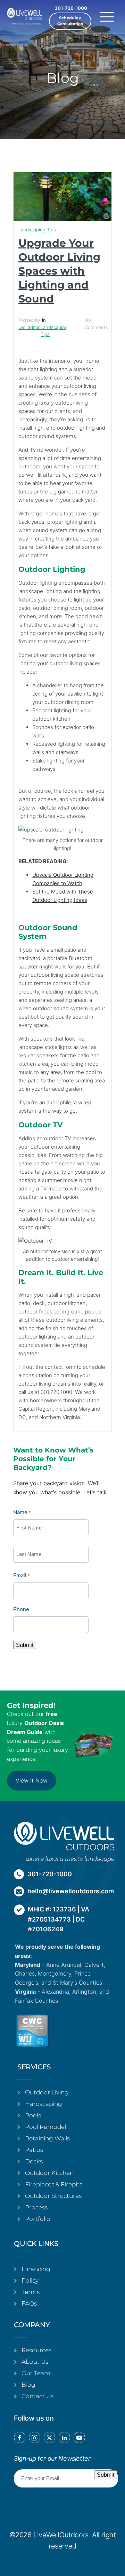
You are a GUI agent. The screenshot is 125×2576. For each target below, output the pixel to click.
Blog (28, 2385)
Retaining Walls (47, 2138)
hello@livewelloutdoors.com (71, 1891)
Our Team (36, 2373)
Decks (34, 2161)
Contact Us (37, 2396)
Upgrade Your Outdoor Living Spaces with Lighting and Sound (59, 271)
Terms (31, 2292)
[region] (62, 2516)
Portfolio (38, 2219)
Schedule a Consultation (70, 21)
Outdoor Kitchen (49, 2173)
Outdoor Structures (53, 2196)
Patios (34, 2150)
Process (36, 2207)
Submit (25, 1645)
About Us (35, 2362)
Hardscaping (44, 2104)
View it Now (32, 1780)
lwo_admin (30, 327)
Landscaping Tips (37, 230)
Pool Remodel (45, 2127)
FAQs (29, 2303)
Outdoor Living (47, 2092)
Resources (36, 2350)
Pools (33, 2115)
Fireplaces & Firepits (54, 2184)
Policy (30, 2280)
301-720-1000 (71, 8)
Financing (36, 2269)
